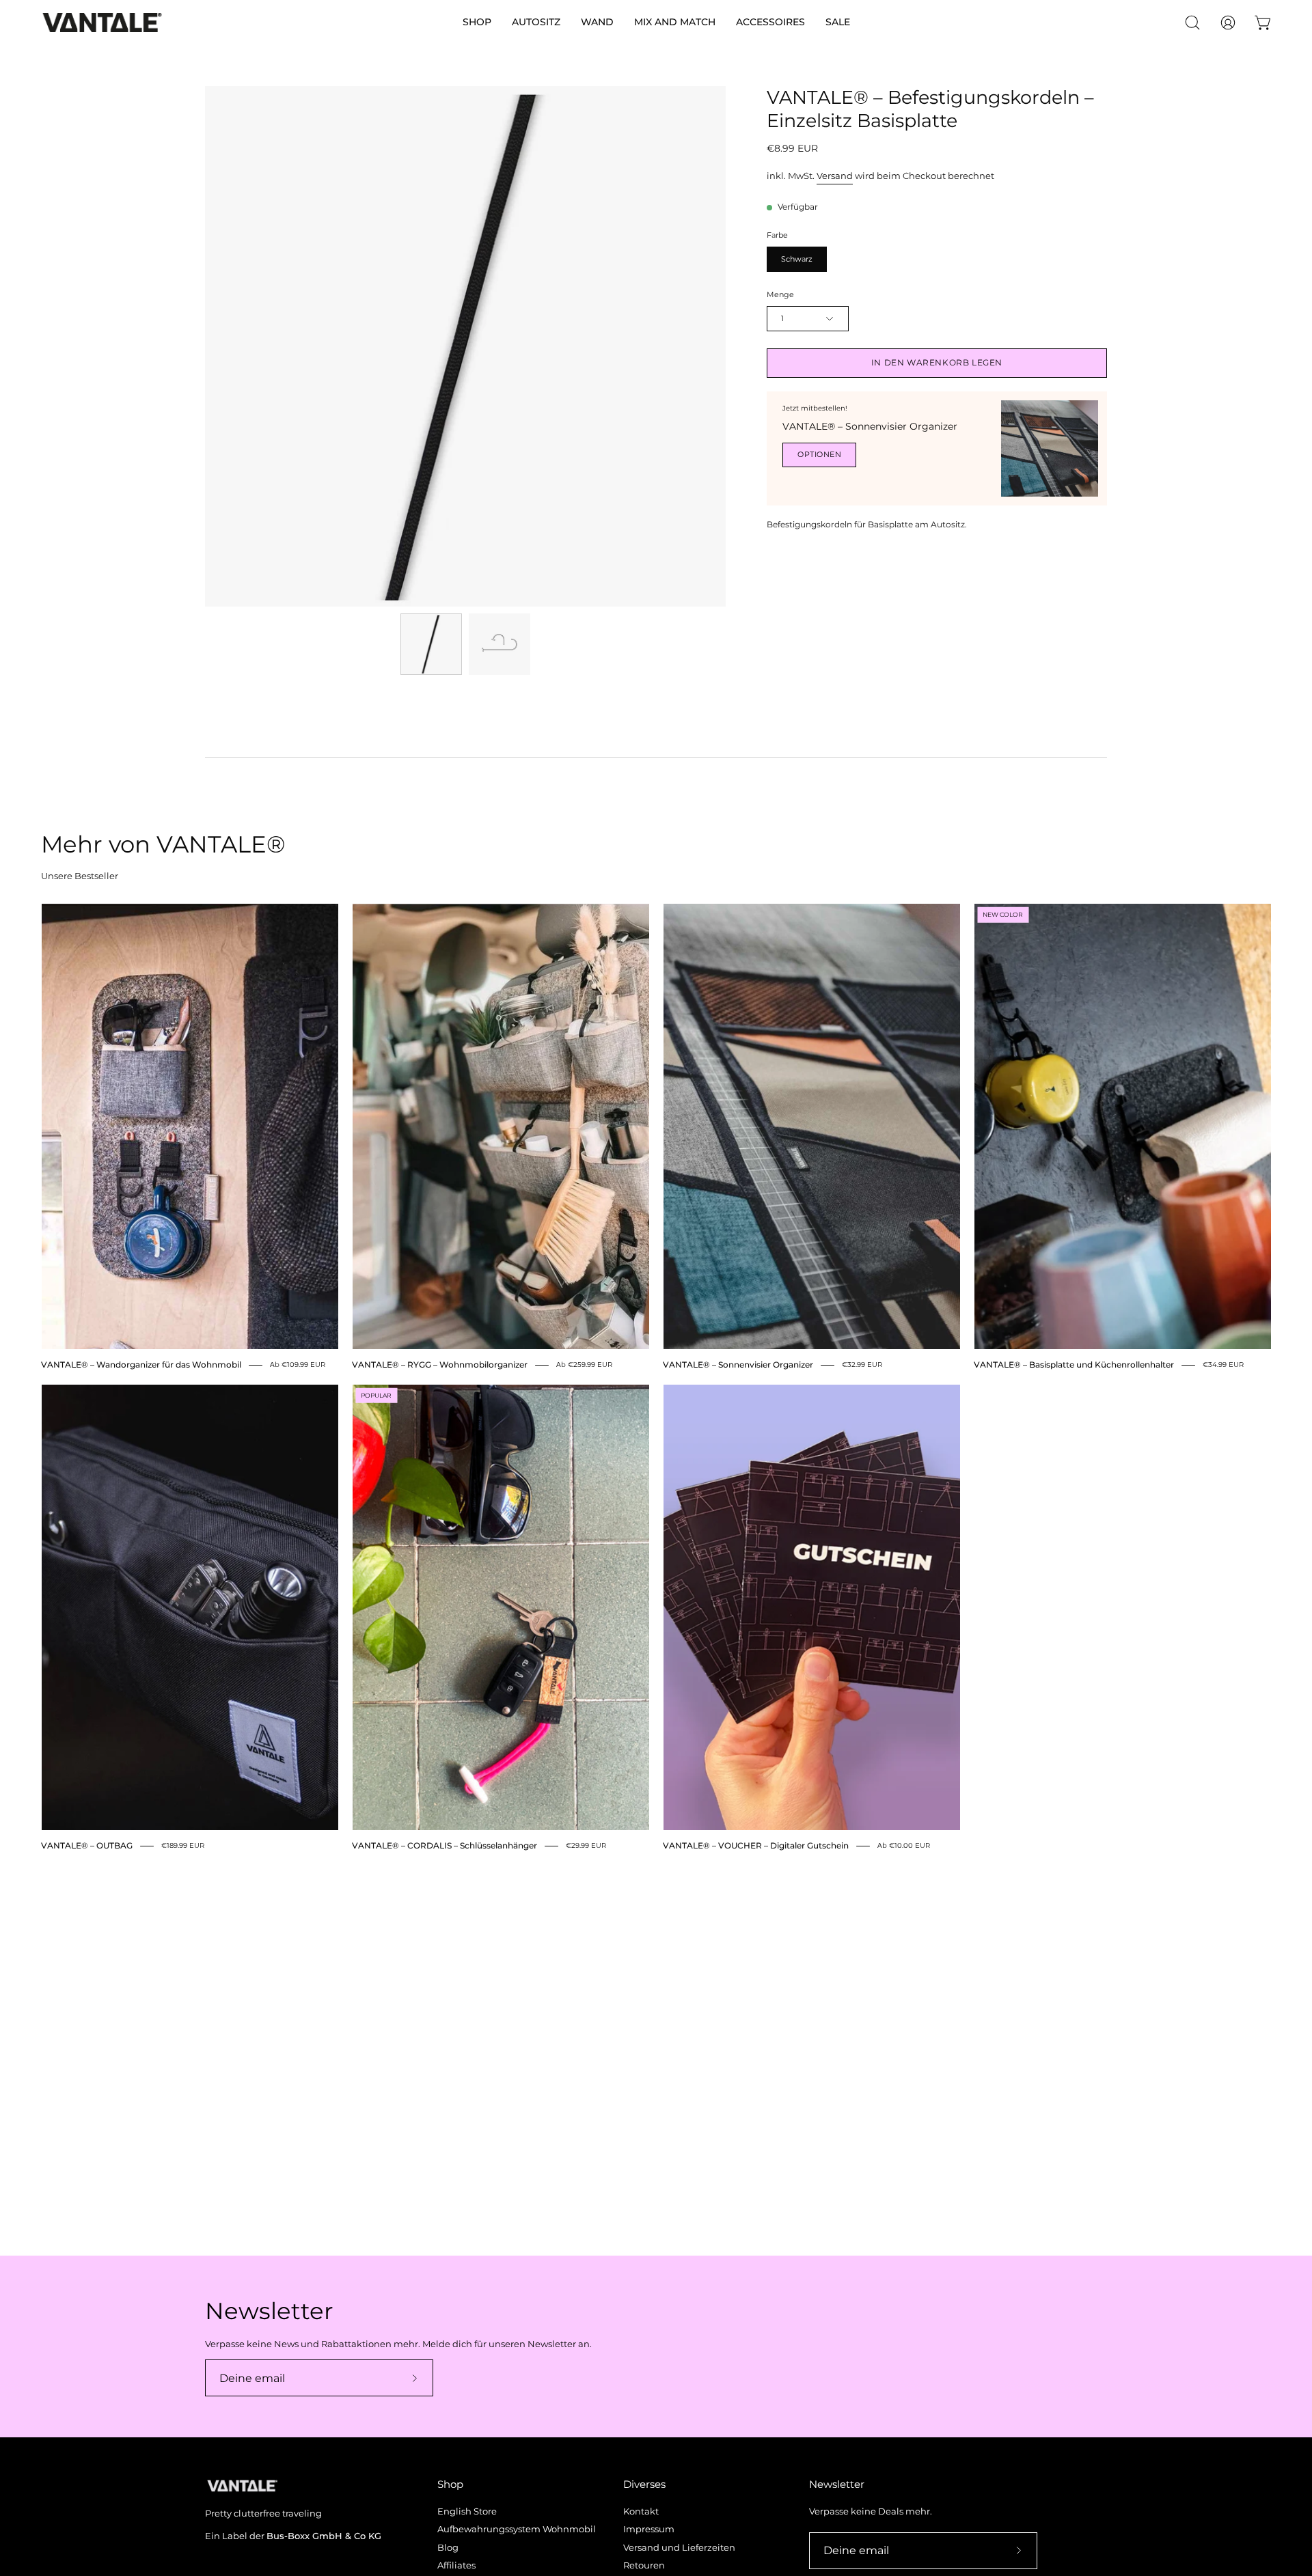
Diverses (644, 2484)
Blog (448, 2548)
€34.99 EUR (1223, 1365)
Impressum (649, 2529)
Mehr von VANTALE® (163, 844)
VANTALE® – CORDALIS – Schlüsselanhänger (445, 1846)
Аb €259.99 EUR (584, 1365)
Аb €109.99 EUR (298, 1365)
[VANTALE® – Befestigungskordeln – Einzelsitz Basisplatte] (431, 644)
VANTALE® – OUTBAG (87, 1846)
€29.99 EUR (586, 1845)
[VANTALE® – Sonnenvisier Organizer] (1050, 449)
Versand (835, 176)
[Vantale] (102, 23)
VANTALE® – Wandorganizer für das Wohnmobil (141, 1365)
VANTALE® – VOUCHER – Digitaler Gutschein (756, 1846)
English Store (467, 2511)
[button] (477, 23)
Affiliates (456, 2565)
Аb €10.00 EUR (904, 1845)
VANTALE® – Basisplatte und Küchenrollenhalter (1074, 1365)
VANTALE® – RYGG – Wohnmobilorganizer (440, 1365)
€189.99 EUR (183, 1845)
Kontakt (641, 2511)
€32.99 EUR (862, 1365)
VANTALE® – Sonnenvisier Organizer (870, 426)
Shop (450, 2484)
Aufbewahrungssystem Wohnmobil (517, 2529)
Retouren (644, 2565)
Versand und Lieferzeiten (679, 2548)
